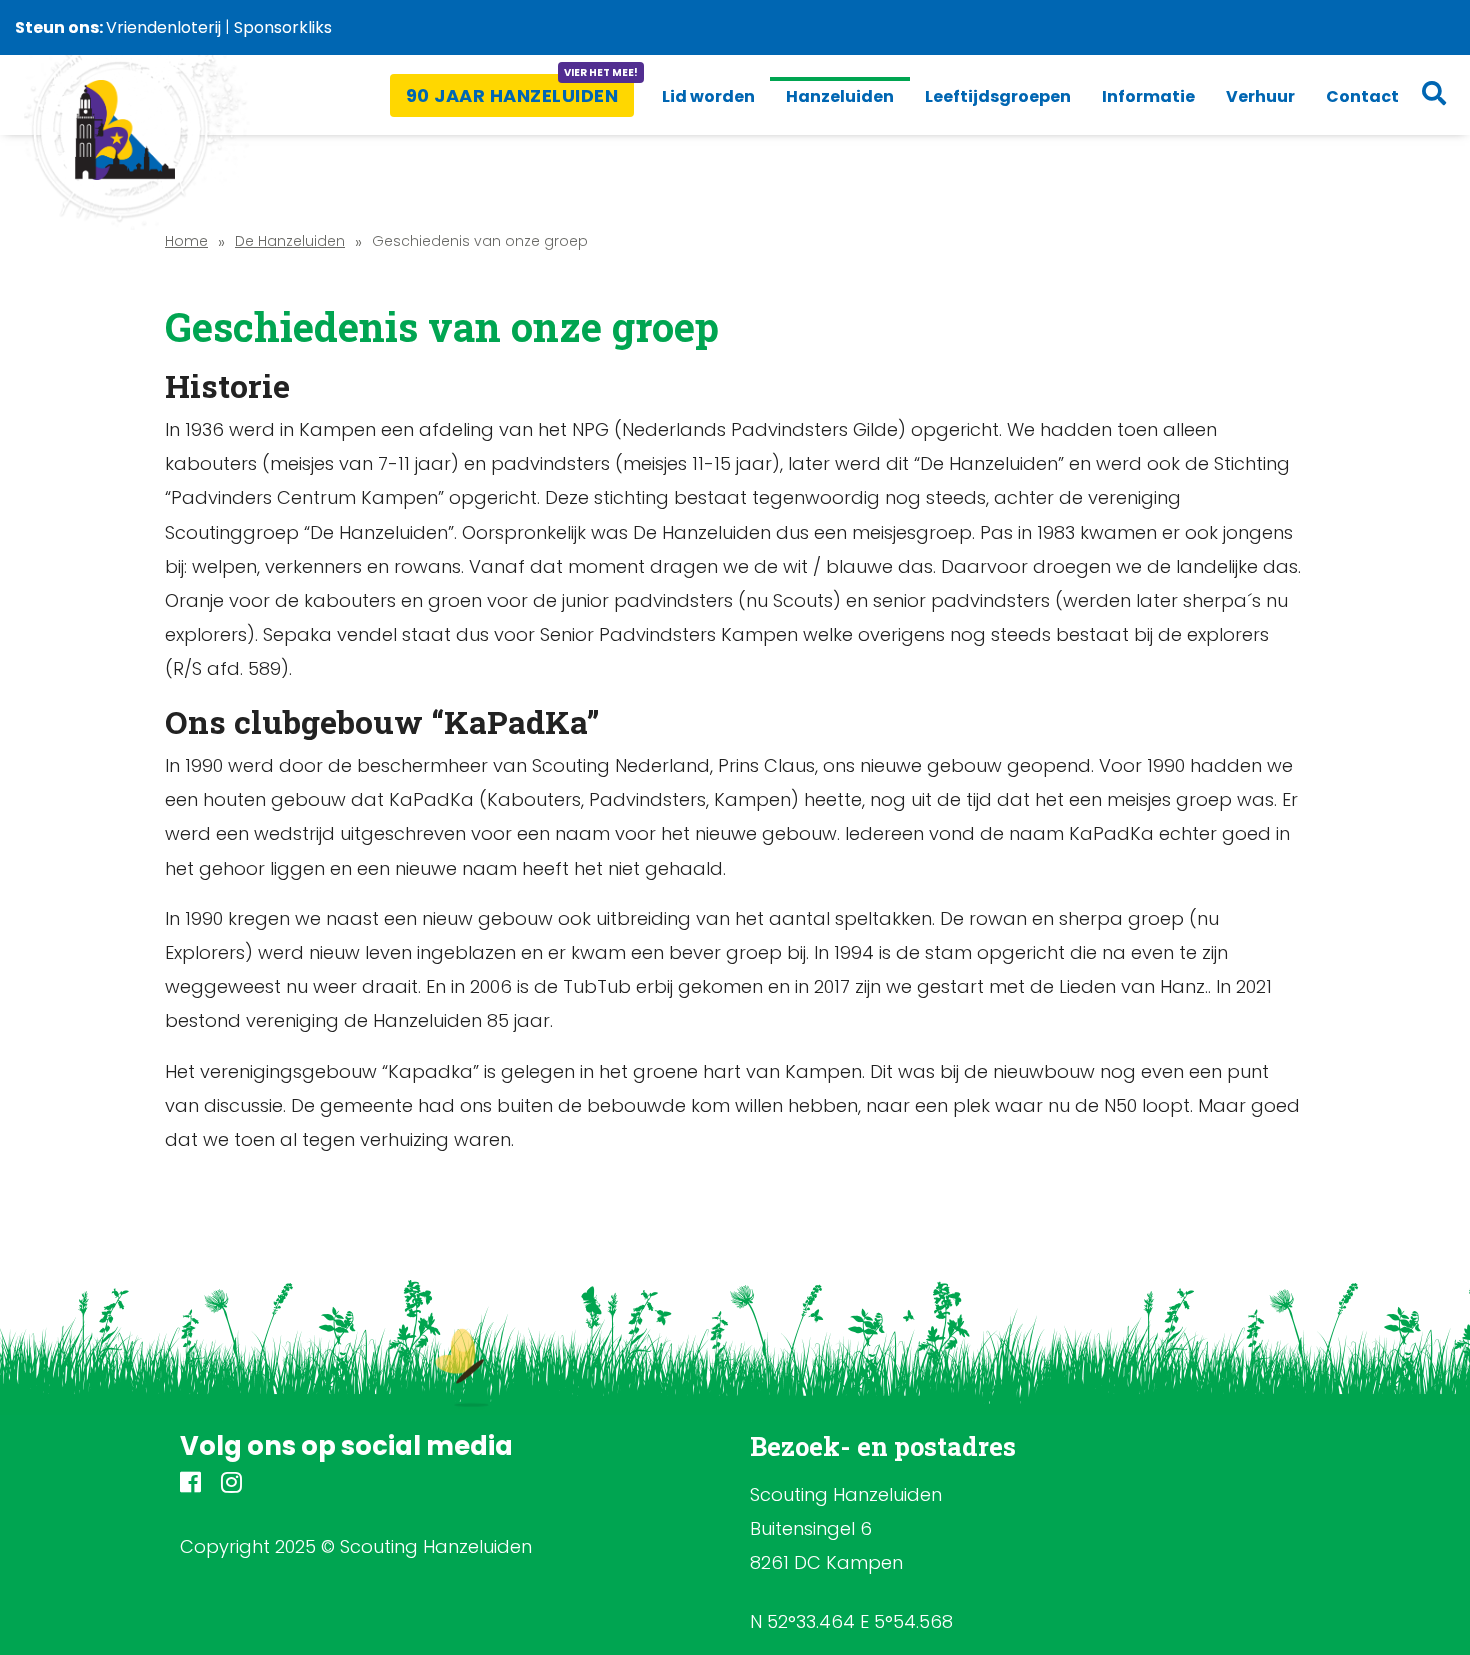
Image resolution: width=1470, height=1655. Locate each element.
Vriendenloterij (163, 27)
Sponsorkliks (283, 27)
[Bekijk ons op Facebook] (190, 1485)
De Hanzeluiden (290, 241)
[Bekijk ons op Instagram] (231, 1485)
